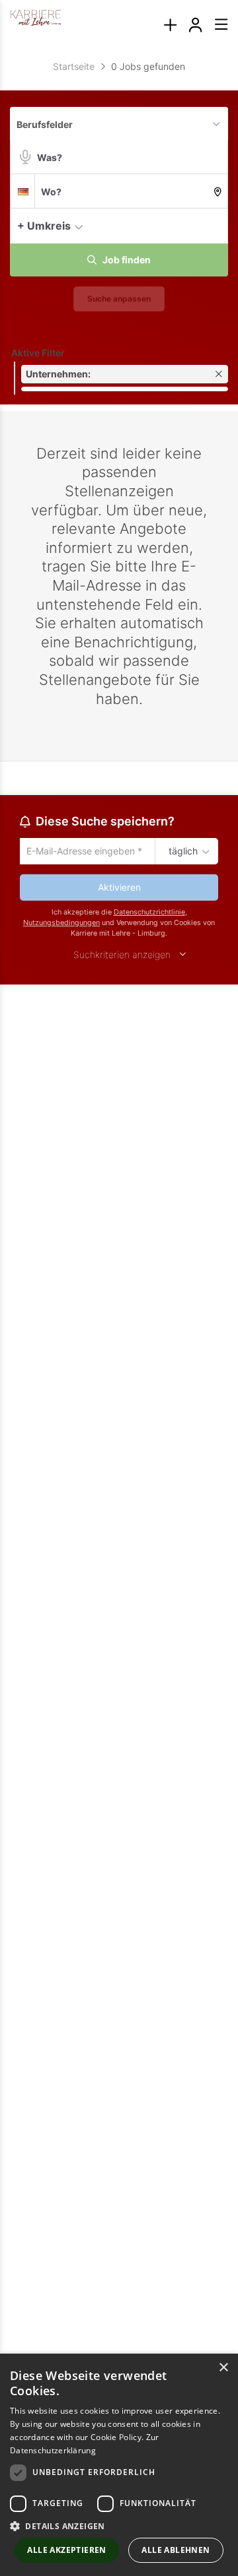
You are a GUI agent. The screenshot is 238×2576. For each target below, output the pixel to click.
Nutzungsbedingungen (61, 925)
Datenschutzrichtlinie (149, 914)
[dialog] (119, 2465)
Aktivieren (119, 889)
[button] (215, 225)
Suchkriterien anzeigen (122, 956)
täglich (181, 852)
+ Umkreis (44, 226)
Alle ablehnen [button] (176, 2550)
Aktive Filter (38, 353)
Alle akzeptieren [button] (66, 2550)
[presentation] (170, 25)
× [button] (223, 2368)
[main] (119, 535)
